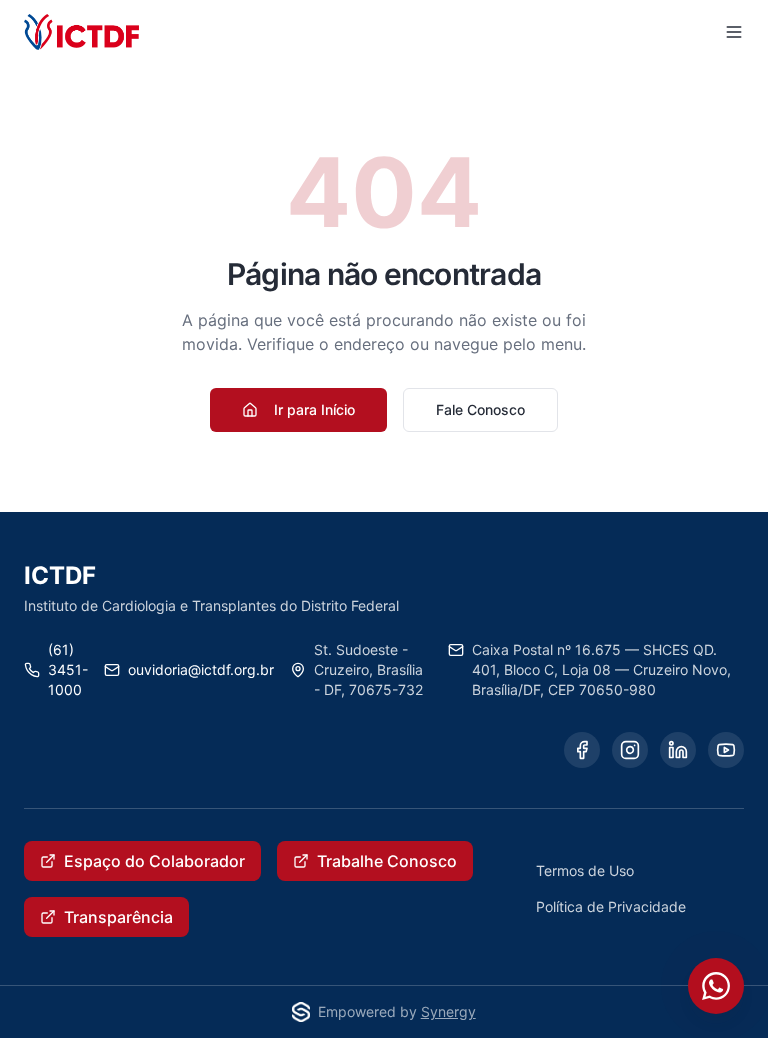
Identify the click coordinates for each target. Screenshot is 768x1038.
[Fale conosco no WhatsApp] (716, 986)
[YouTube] (726, 750)
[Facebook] (582, 750)
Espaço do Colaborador (154, 861)
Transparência (118, 917)
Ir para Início (314, 409)
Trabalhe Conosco (387, 861)
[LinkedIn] (678, 750)
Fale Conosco (480, 409)
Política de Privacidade (611, 906)
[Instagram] (630, 750)
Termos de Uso (585, 870)
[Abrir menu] (734, 32)
